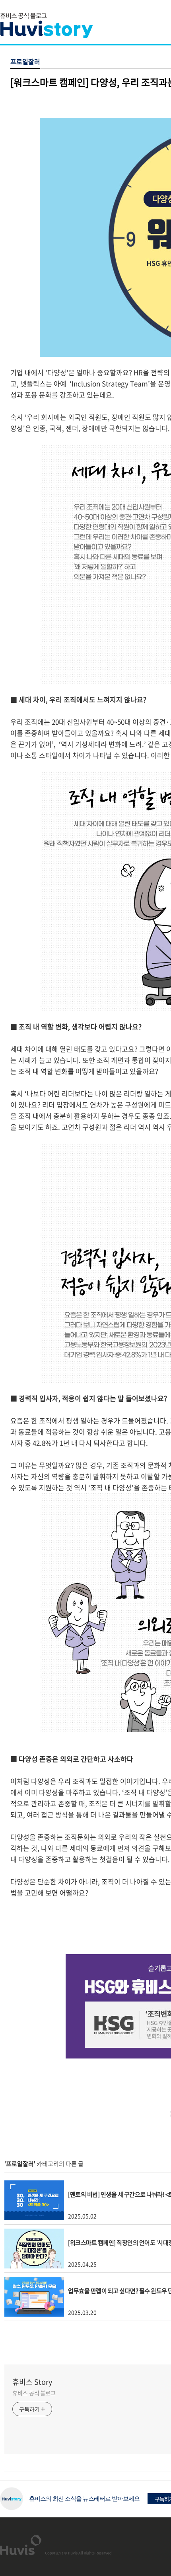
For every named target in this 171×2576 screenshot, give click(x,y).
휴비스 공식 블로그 (34, 2393)
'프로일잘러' (20, 2164)
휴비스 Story (32, 2382)
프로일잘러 (25, 61)
